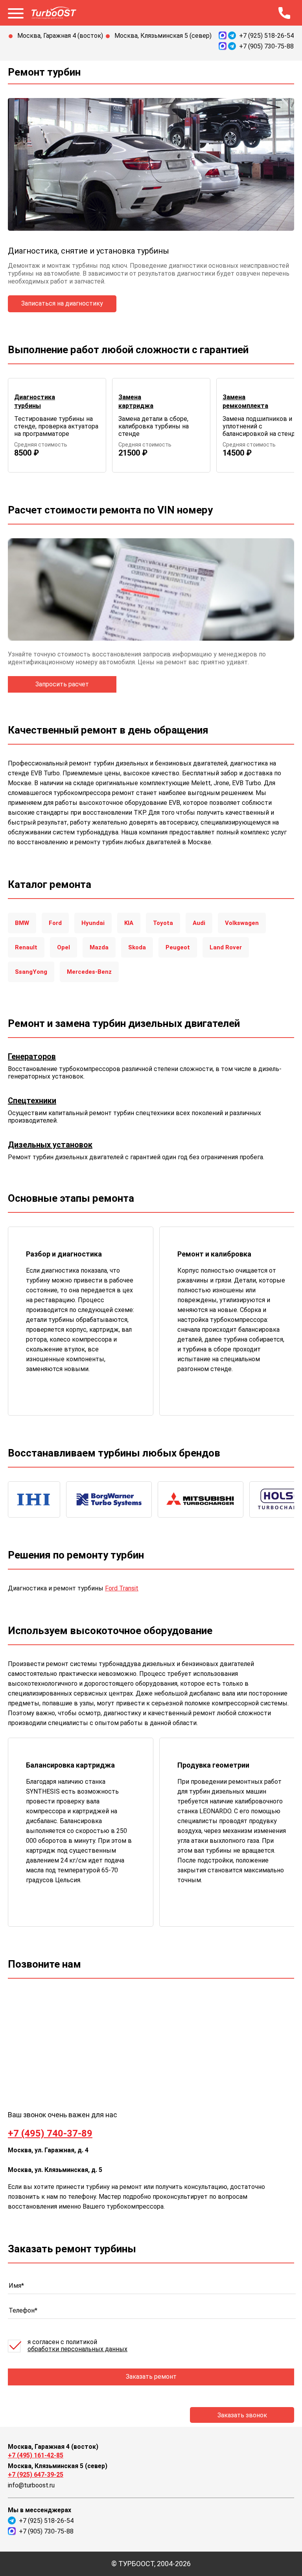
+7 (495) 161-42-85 (36, 2455)
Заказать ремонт (151, 2377)
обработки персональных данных (77, 2349)
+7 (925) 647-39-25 (36, 2475)
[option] (57, 425)
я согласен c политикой (77, 2346)
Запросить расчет (62, 684)
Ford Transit (122, 1588)
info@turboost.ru (31, 2485)
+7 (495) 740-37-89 (50, 2133)
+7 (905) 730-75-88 (266, 46)
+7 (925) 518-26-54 (266, 36)
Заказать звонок (242, 2415)
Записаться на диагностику (62, 303)
